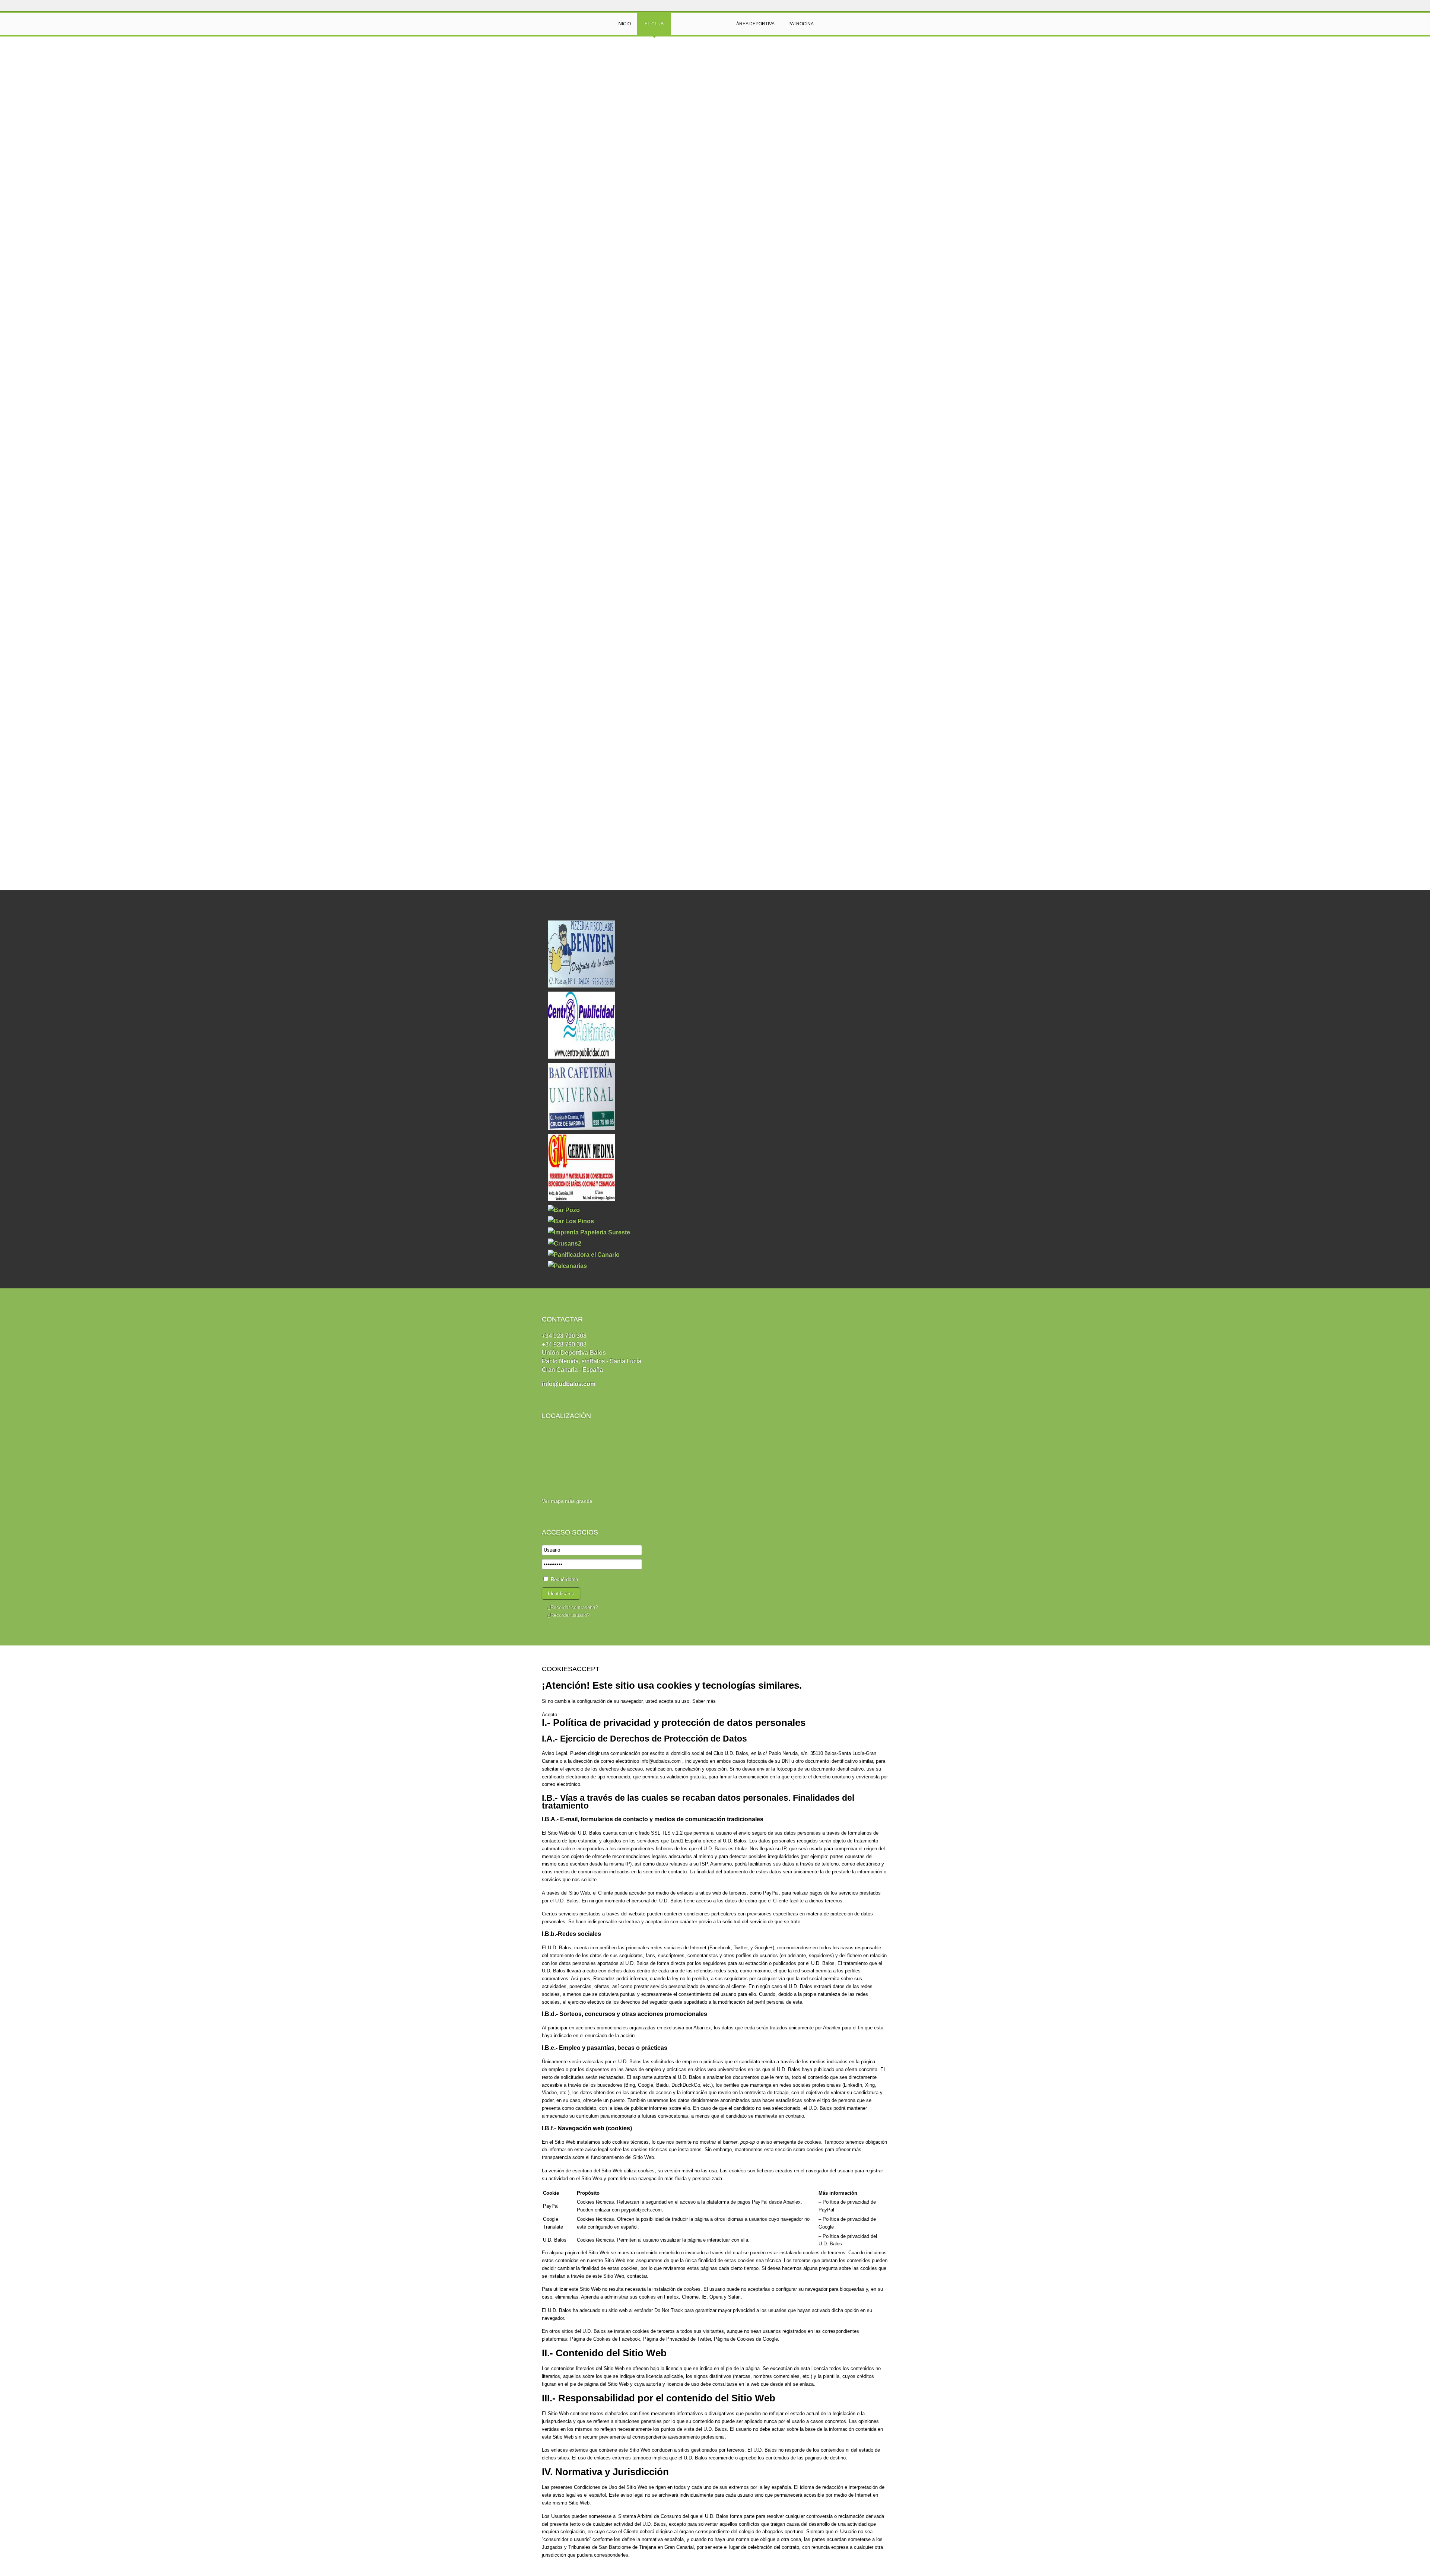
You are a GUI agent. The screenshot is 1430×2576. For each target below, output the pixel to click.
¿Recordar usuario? (568, 1615)
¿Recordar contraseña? (573, 1607)
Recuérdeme (564, 1579)
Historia (558, 63)
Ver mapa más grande (567, 1501)
